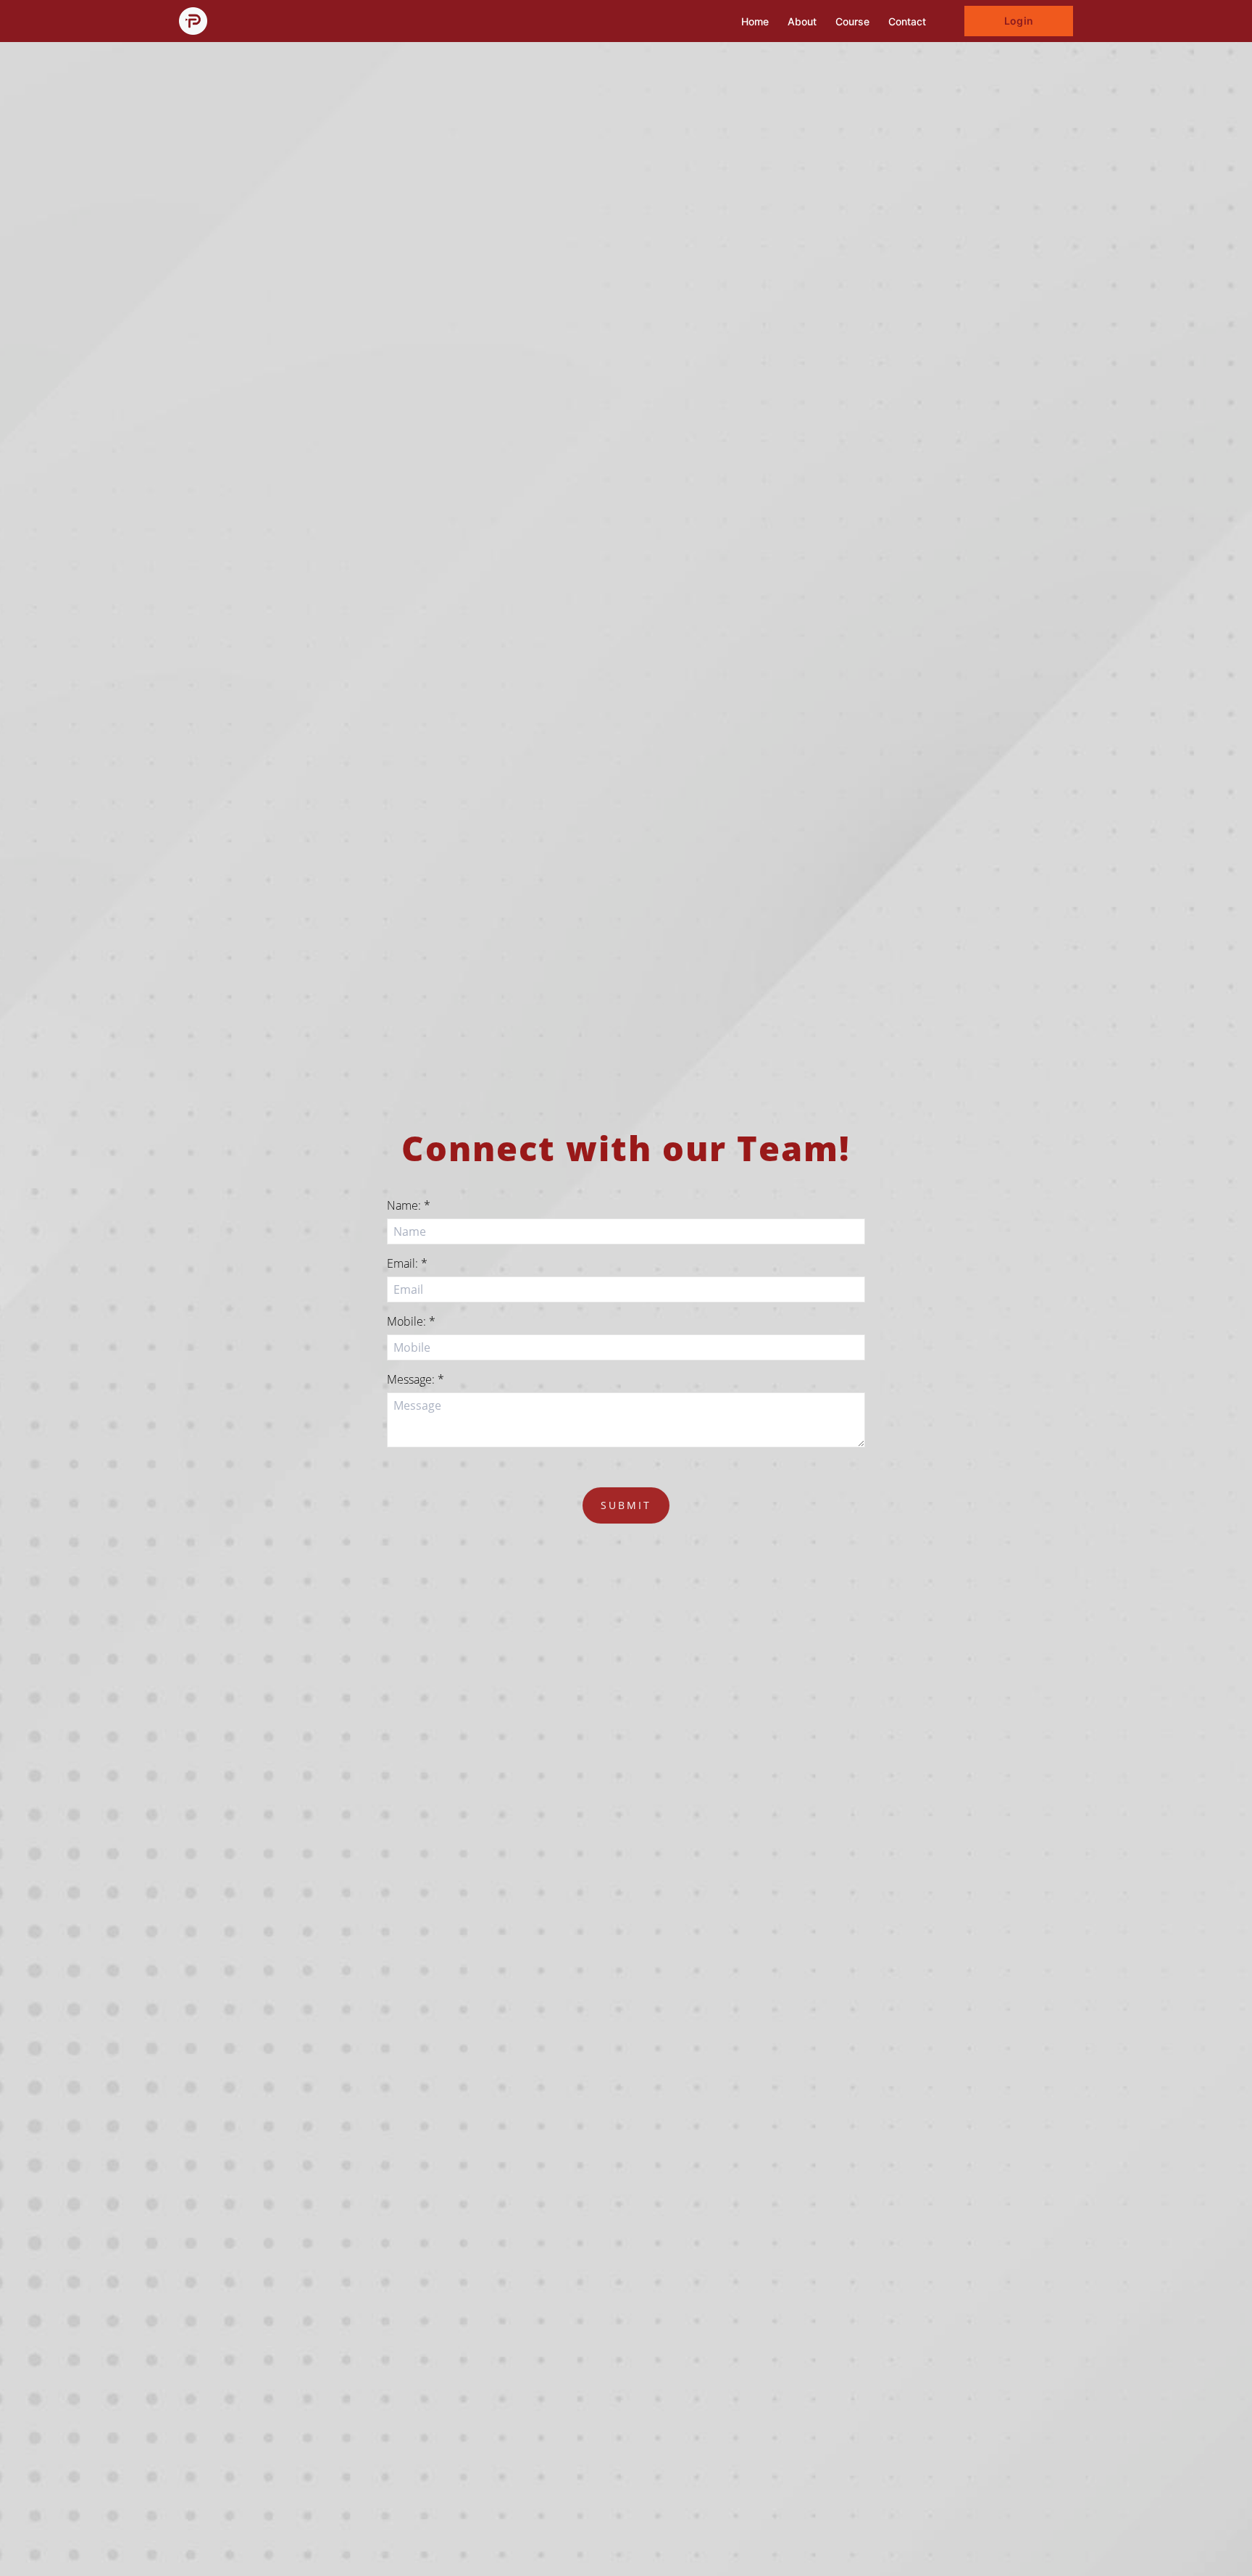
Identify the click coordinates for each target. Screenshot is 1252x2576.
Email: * (407, 1263)
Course (852, 21)
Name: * (409, 1205)
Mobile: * (411, 1321)
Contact (907, 21)
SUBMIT (626, 1505)
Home (755, 21)
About (802, 21)
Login (1018, 21)
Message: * (416, 1379)
